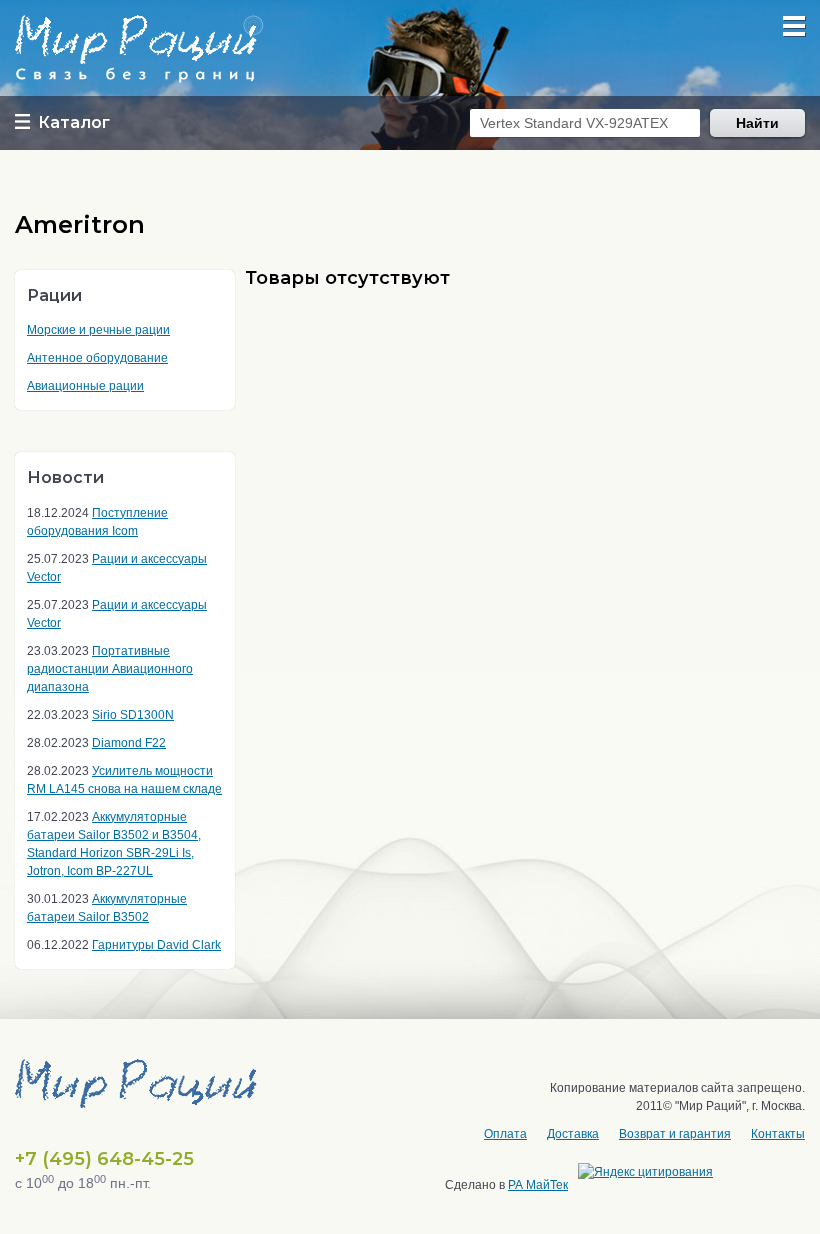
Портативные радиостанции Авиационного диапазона (110, 669)
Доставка (573, 1134)
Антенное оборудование (97, 358)
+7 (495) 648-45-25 (104, 1159)
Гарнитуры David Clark (156, 945)
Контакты (778, 1134)
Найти (757, 123)
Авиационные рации (85, 386)
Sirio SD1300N (133, 715)
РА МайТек (538, 1185)
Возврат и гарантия (675, 1134)
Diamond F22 (129, 743)
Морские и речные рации (98, 330)
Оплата (505, 1134)
